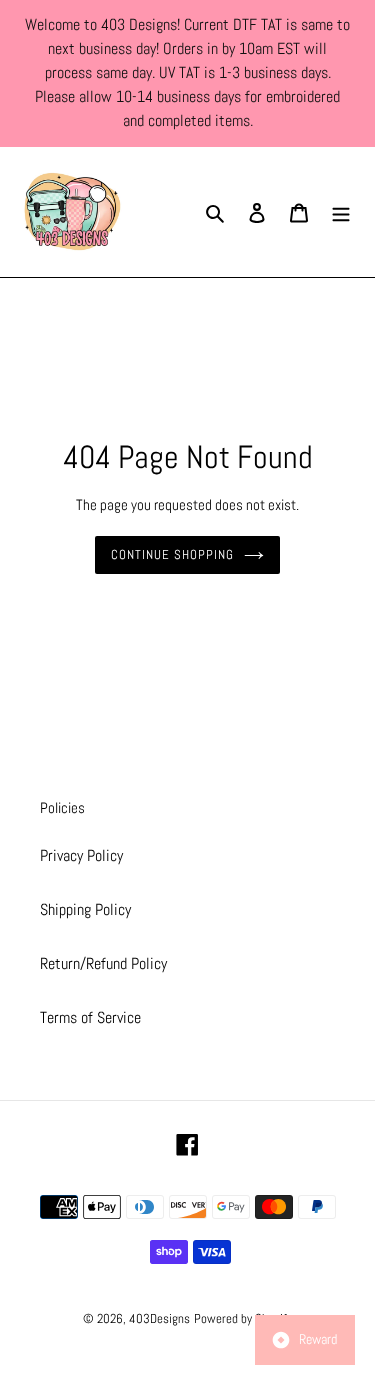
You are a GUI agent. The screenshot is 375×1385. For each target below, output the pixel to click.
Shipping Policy (85, 909)
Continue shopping (173, 554)
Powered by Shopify (243, 1318)
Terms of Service (90, 1017)
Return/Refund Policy (103, 963)
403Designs (159, 1318)
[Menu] (341, 212)
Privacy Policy (81, 855)
